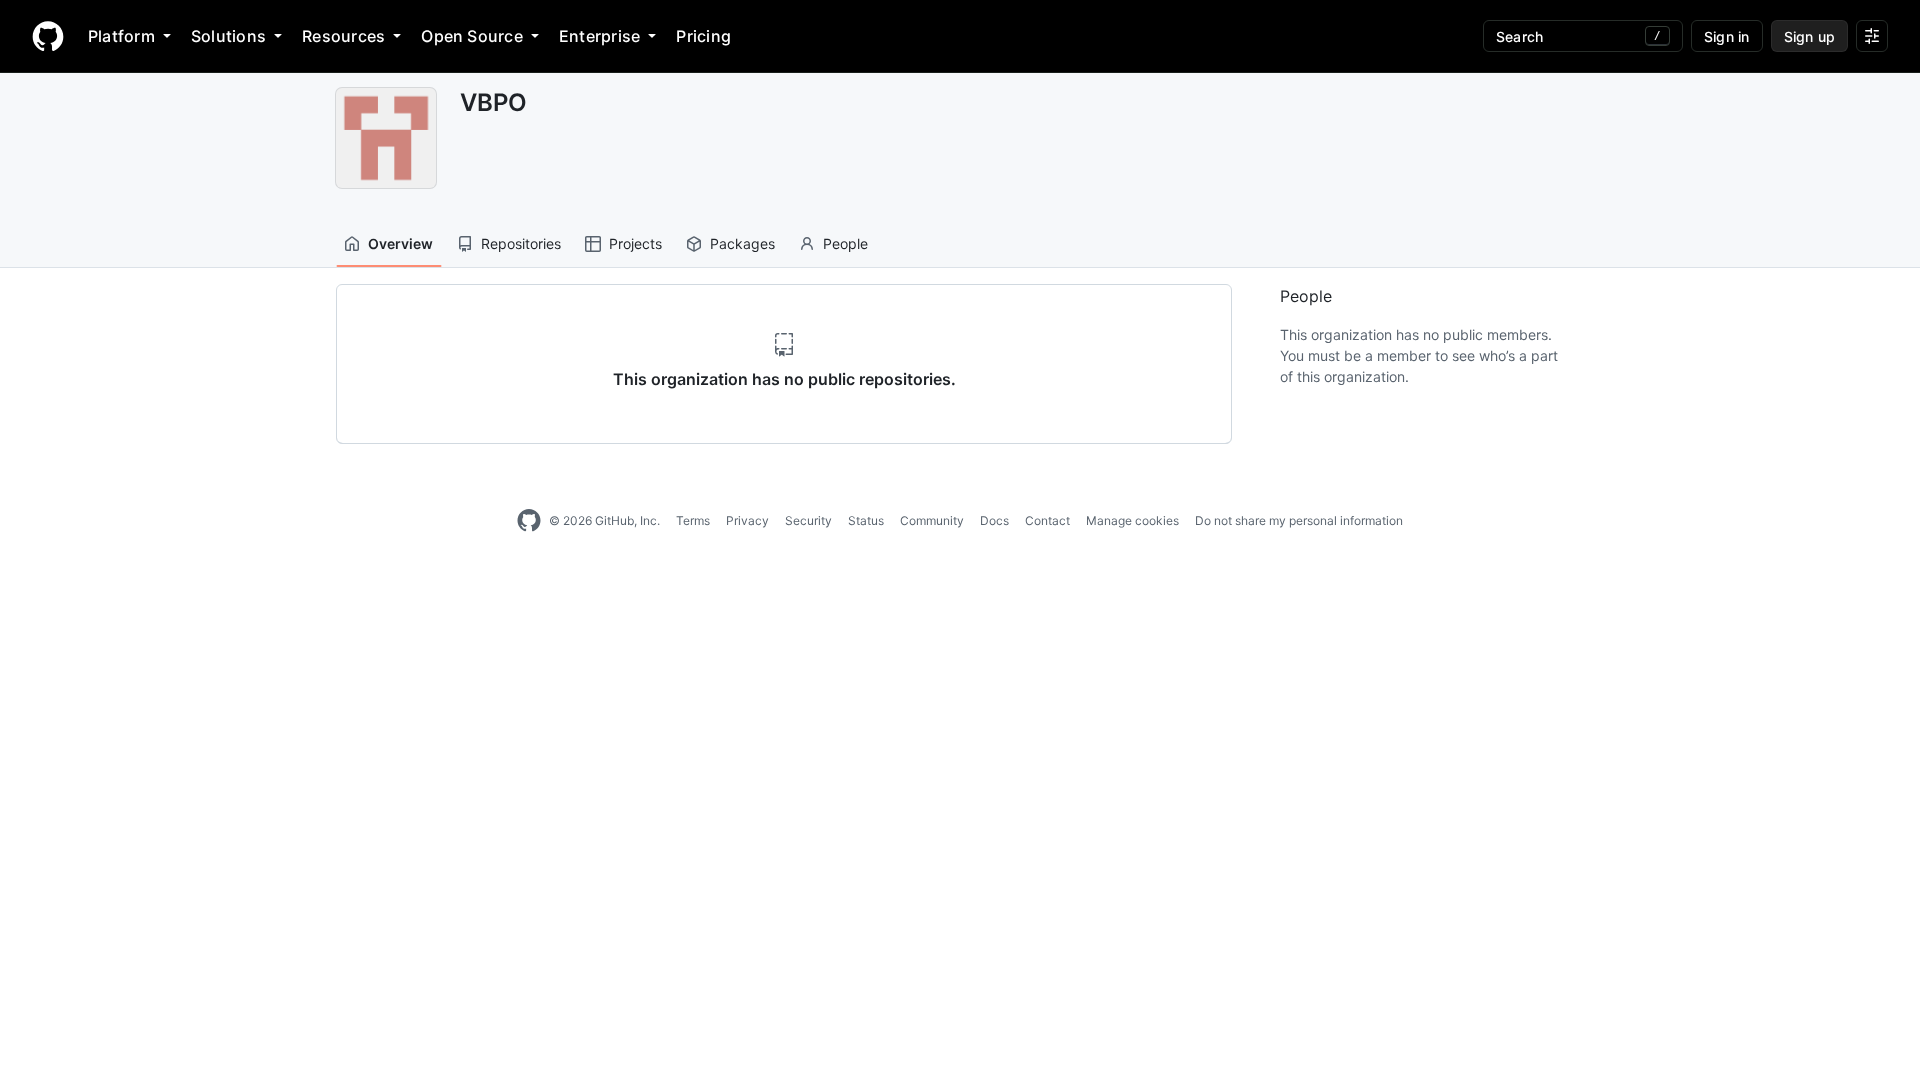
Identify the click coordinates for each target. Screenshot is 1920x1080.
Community (932, 520)
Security (808, 520)
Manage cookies (1132, 520)
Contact (1047, 520)
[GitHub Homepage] (529, 521)
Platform (121, 36)
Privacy (747, 520)
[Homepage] (48, 36)
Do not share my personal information (1299, 520)
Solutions (228, 36)
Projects (635, 243)
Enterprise (599, 36)
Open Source (472, 36)
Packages (742, 243)
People (845, 243)
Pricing (703, 36)
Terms (693, 520)
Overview (400, 243)
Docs (994, 520)
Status (866, 520)
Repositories (521, 243)
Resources (343, 36)
